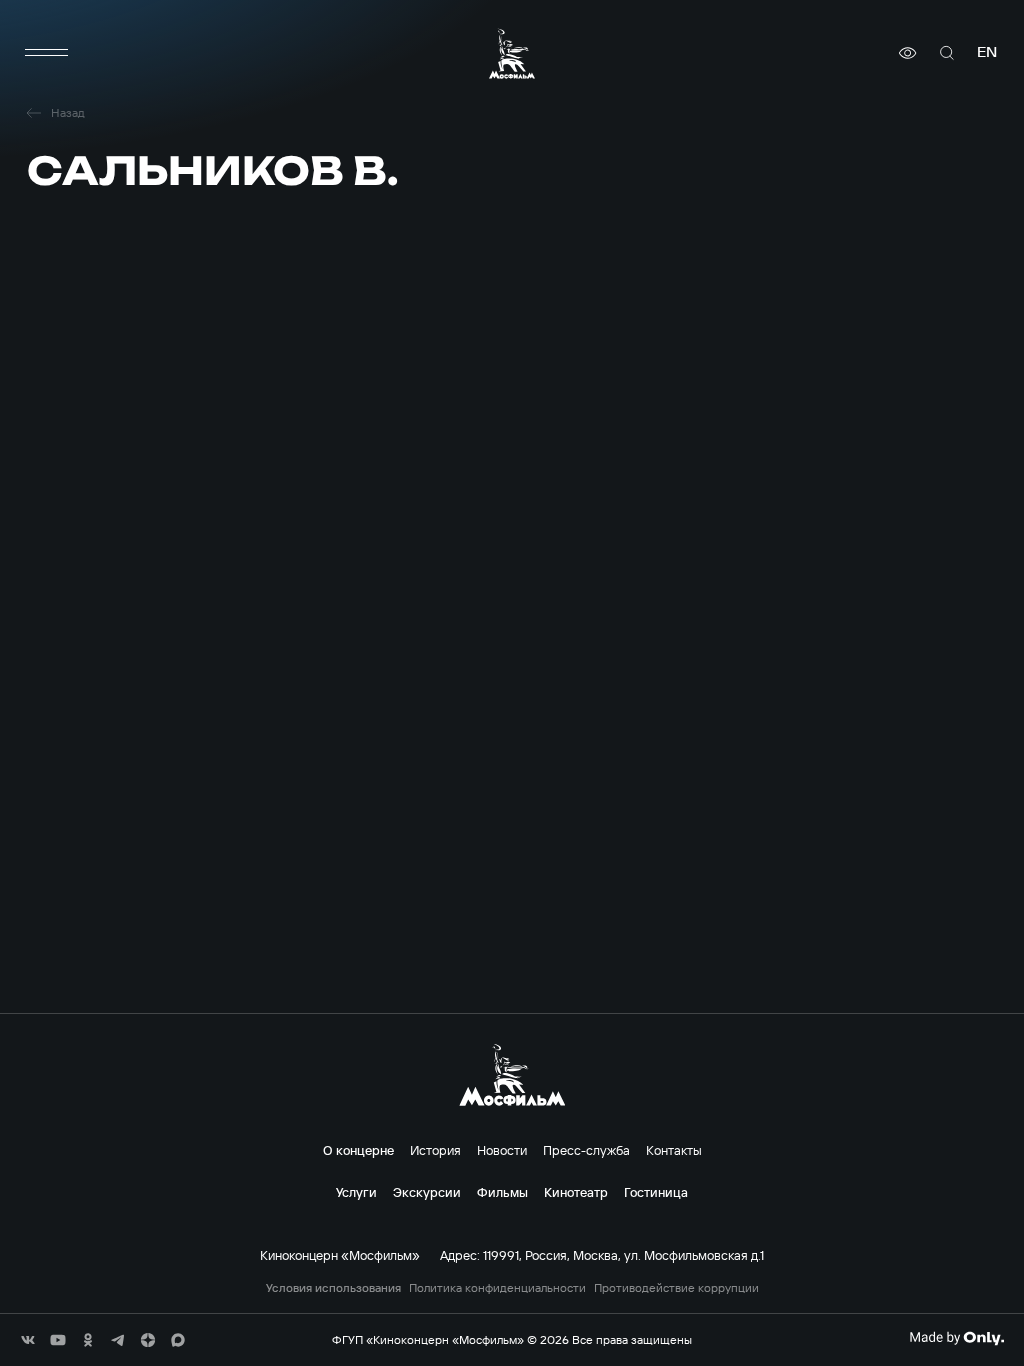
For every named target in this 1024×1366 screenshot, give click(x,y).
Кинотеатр (576, 1192)
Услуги (356, 1192)
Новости (502, 1150)
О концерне (358, 1150)
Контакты (674, 1150)
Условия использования (333, 1288)
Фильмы (502, 1192)
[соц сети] (28, 1340)
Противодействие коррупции (676, 1288)
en (987, 52)
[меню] (47, 53)
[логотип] (512, 53)
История (435, 1150)
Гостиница (656, 1192)
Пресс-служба (586, 1150)
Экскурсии (427, 1192)
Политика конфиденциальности (497, 1288)
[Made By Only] (956, 1338)
